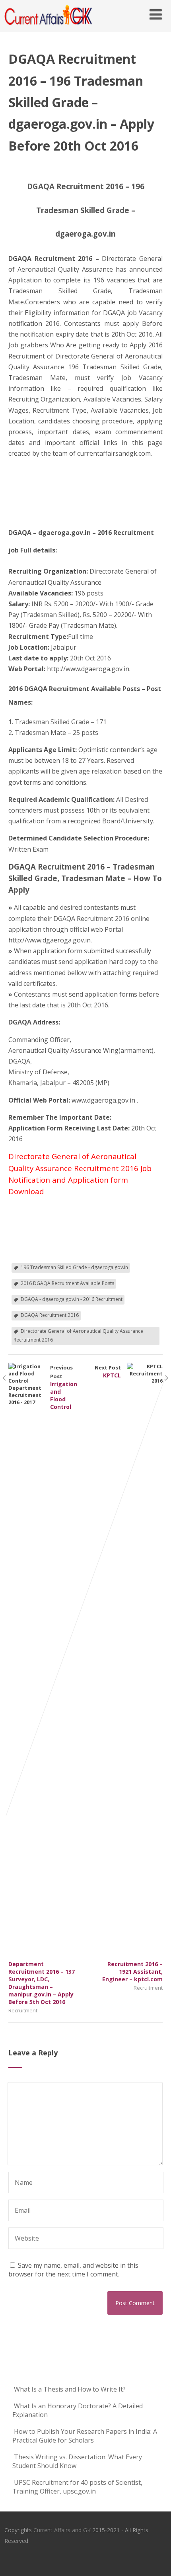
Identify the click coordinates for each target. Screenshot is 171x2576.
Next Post (129, 1673)
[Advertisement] (48, 494)
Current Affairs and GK (62, 2530)
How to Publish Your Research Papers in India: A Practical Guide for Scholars (85, 2436)
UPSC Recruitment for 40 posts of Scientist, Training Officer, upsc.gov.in (77, 2487)
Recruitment (23, 2010)
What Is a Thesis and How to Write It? (70, 2389)
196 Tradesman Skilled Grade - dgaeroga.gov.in (74, 1267)
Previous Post (43, 1685)
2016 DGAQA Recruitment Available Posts (67, 1283)
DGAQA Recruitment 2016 (50, 1315)
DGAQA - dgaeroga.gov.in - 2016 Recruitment (72, 1299)
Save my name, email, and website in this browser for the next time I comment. (73, 2270)
